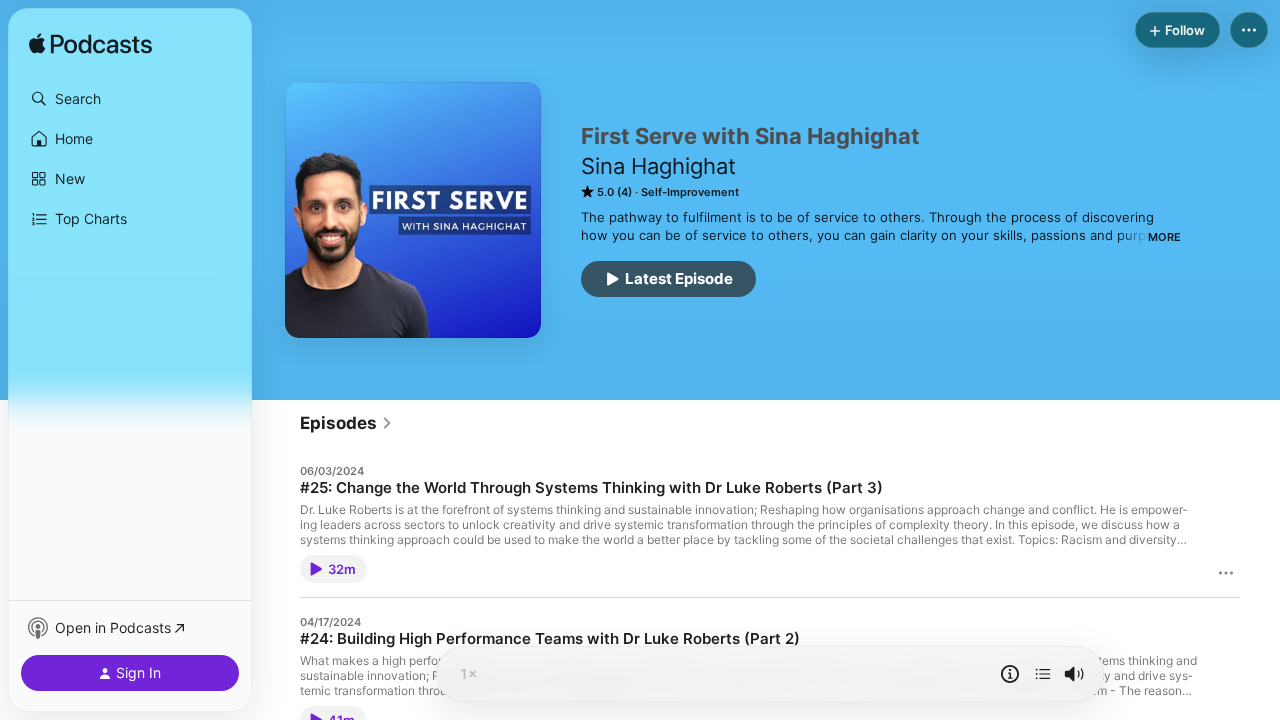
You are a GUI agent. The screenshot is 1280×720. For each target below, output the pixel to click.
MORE (1164, 237)
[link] (346, 423)
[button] (130, 99)
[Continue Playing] (1043, 674)
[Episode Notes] (1010, 674)
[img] (90, 45)
